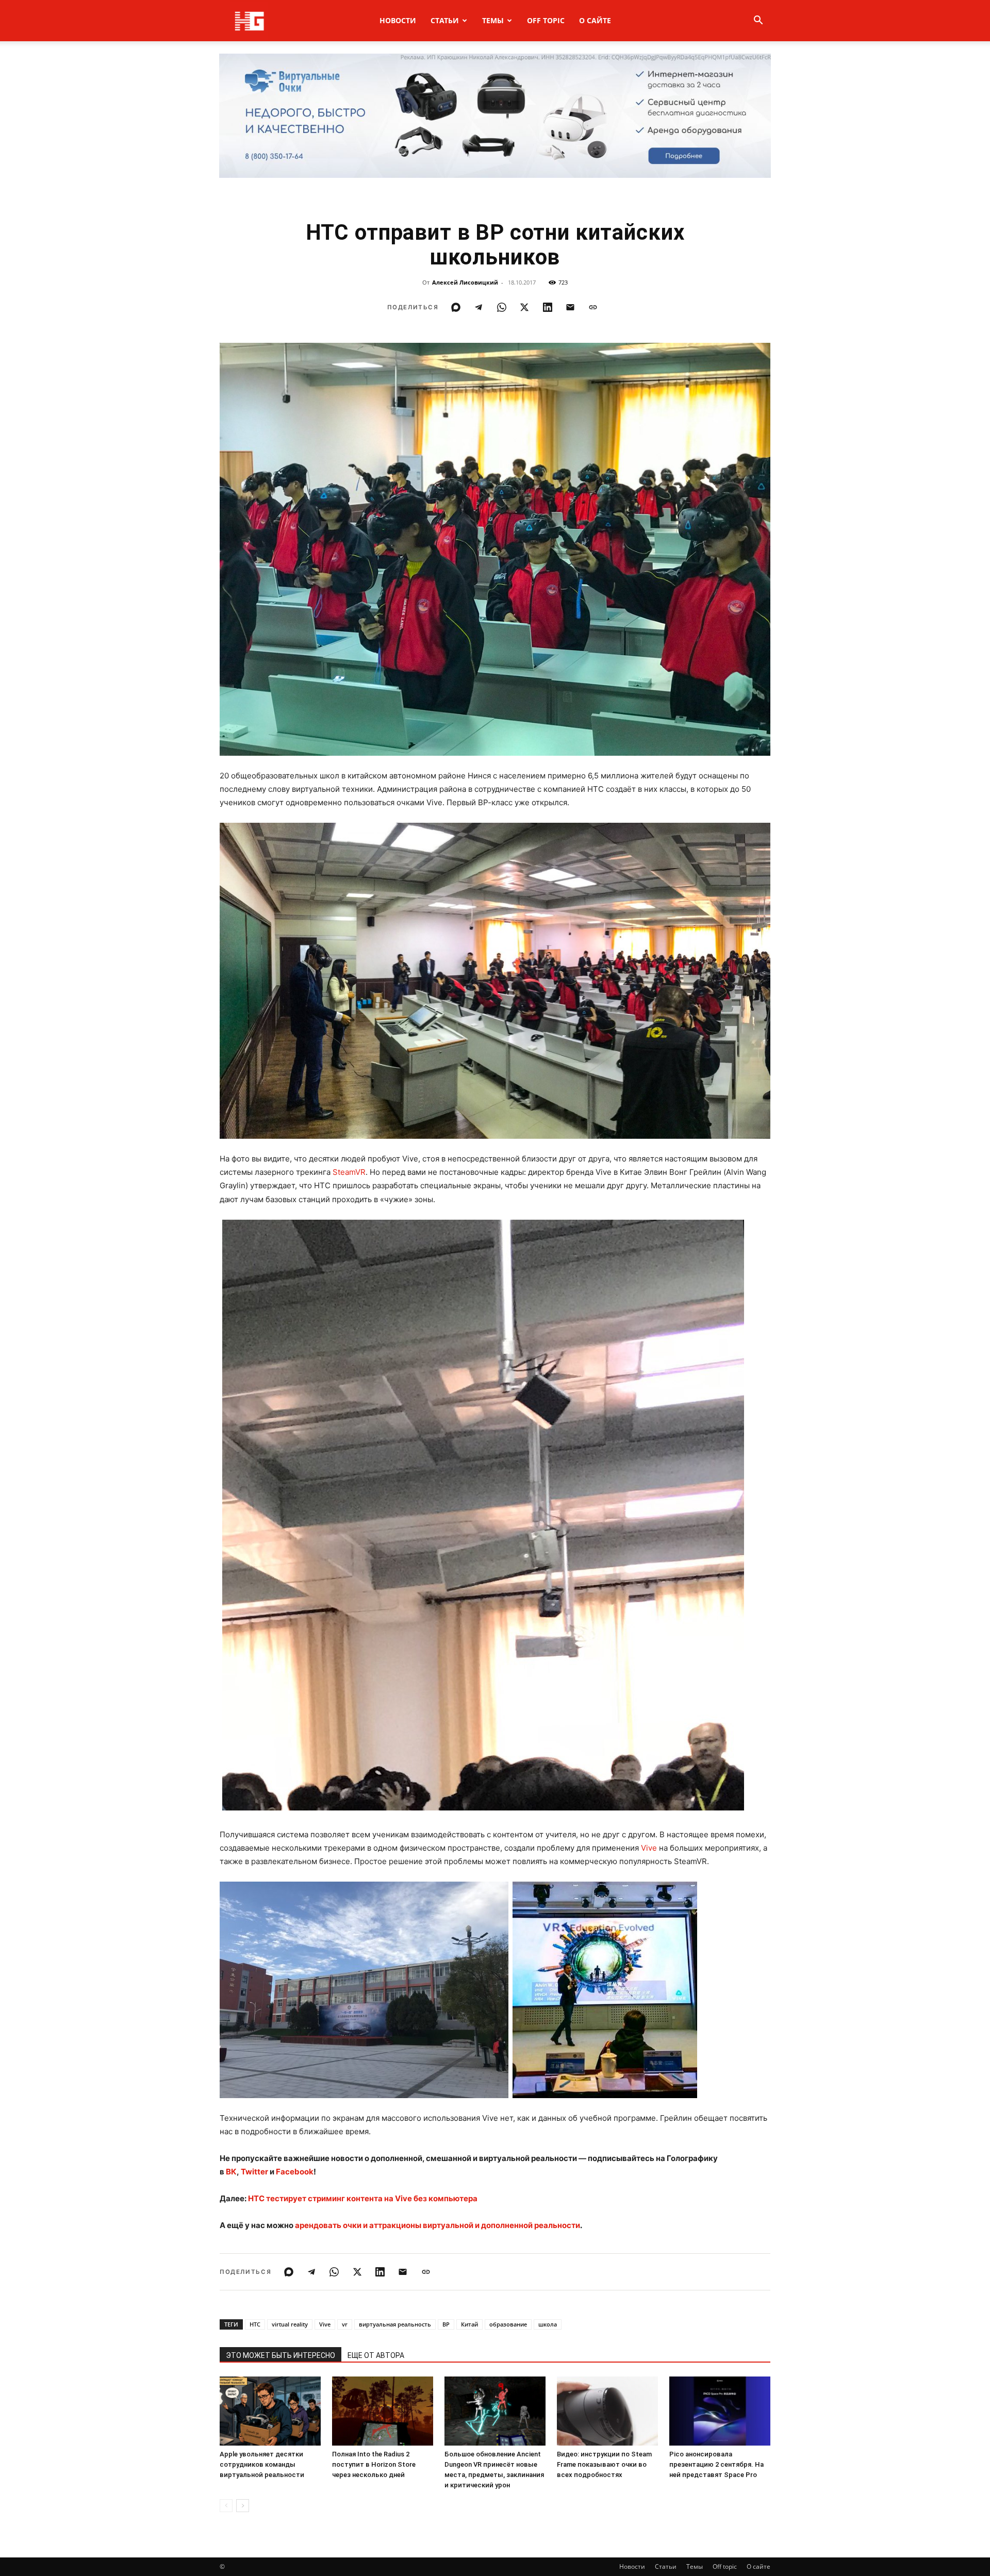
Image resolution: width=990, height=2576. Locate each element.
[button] (758, 21)
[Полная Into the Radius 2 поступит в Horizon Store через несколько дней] (383, 2411)
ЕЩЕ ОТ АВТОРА (376, 2355)
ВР (446, 2324)
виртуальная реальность (395, 2324)
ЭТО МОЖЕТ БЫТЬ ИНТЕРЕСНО (280, 2355)
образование (508, 2324)
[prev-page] (226, 2506)
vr (345, 2324)
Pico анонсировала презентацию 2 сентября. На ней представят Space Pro (716, 2464)
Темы (493, 20)
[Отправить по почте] (570, 307)
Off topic (546, 20)
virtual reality (290, 2324)
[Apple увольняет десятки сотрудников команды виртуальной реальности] (270, 2411)
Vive (649, 1848)
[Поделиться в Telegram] (478, 307)
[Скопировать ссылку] (593, 307)
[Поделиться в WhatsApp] (502, 307)
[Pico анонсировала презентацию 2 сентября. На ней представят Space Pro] (720, 2411)
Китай (469, 2324)
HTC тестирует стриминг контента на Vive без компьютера (363, 2198)
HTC (255, 2324)
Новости (398, 20)
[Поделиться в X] (524, 307)
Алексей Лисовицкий (465, 282)
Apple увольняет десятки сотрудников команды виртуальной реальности (262, 2464)
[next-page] (243, 2506)
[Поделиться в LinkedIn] (548, 307)
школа (548, 2324)
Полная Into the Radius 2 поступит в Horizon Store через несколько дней (374, 2464)
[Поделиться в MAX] (456, 307)
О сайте (595, 20)
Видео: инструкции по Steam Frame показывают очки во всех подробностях (604, 2464)
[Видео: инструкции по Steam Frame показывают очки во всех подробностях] (607, 2411)
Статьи (445, 20)
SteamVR (349, 1172)
